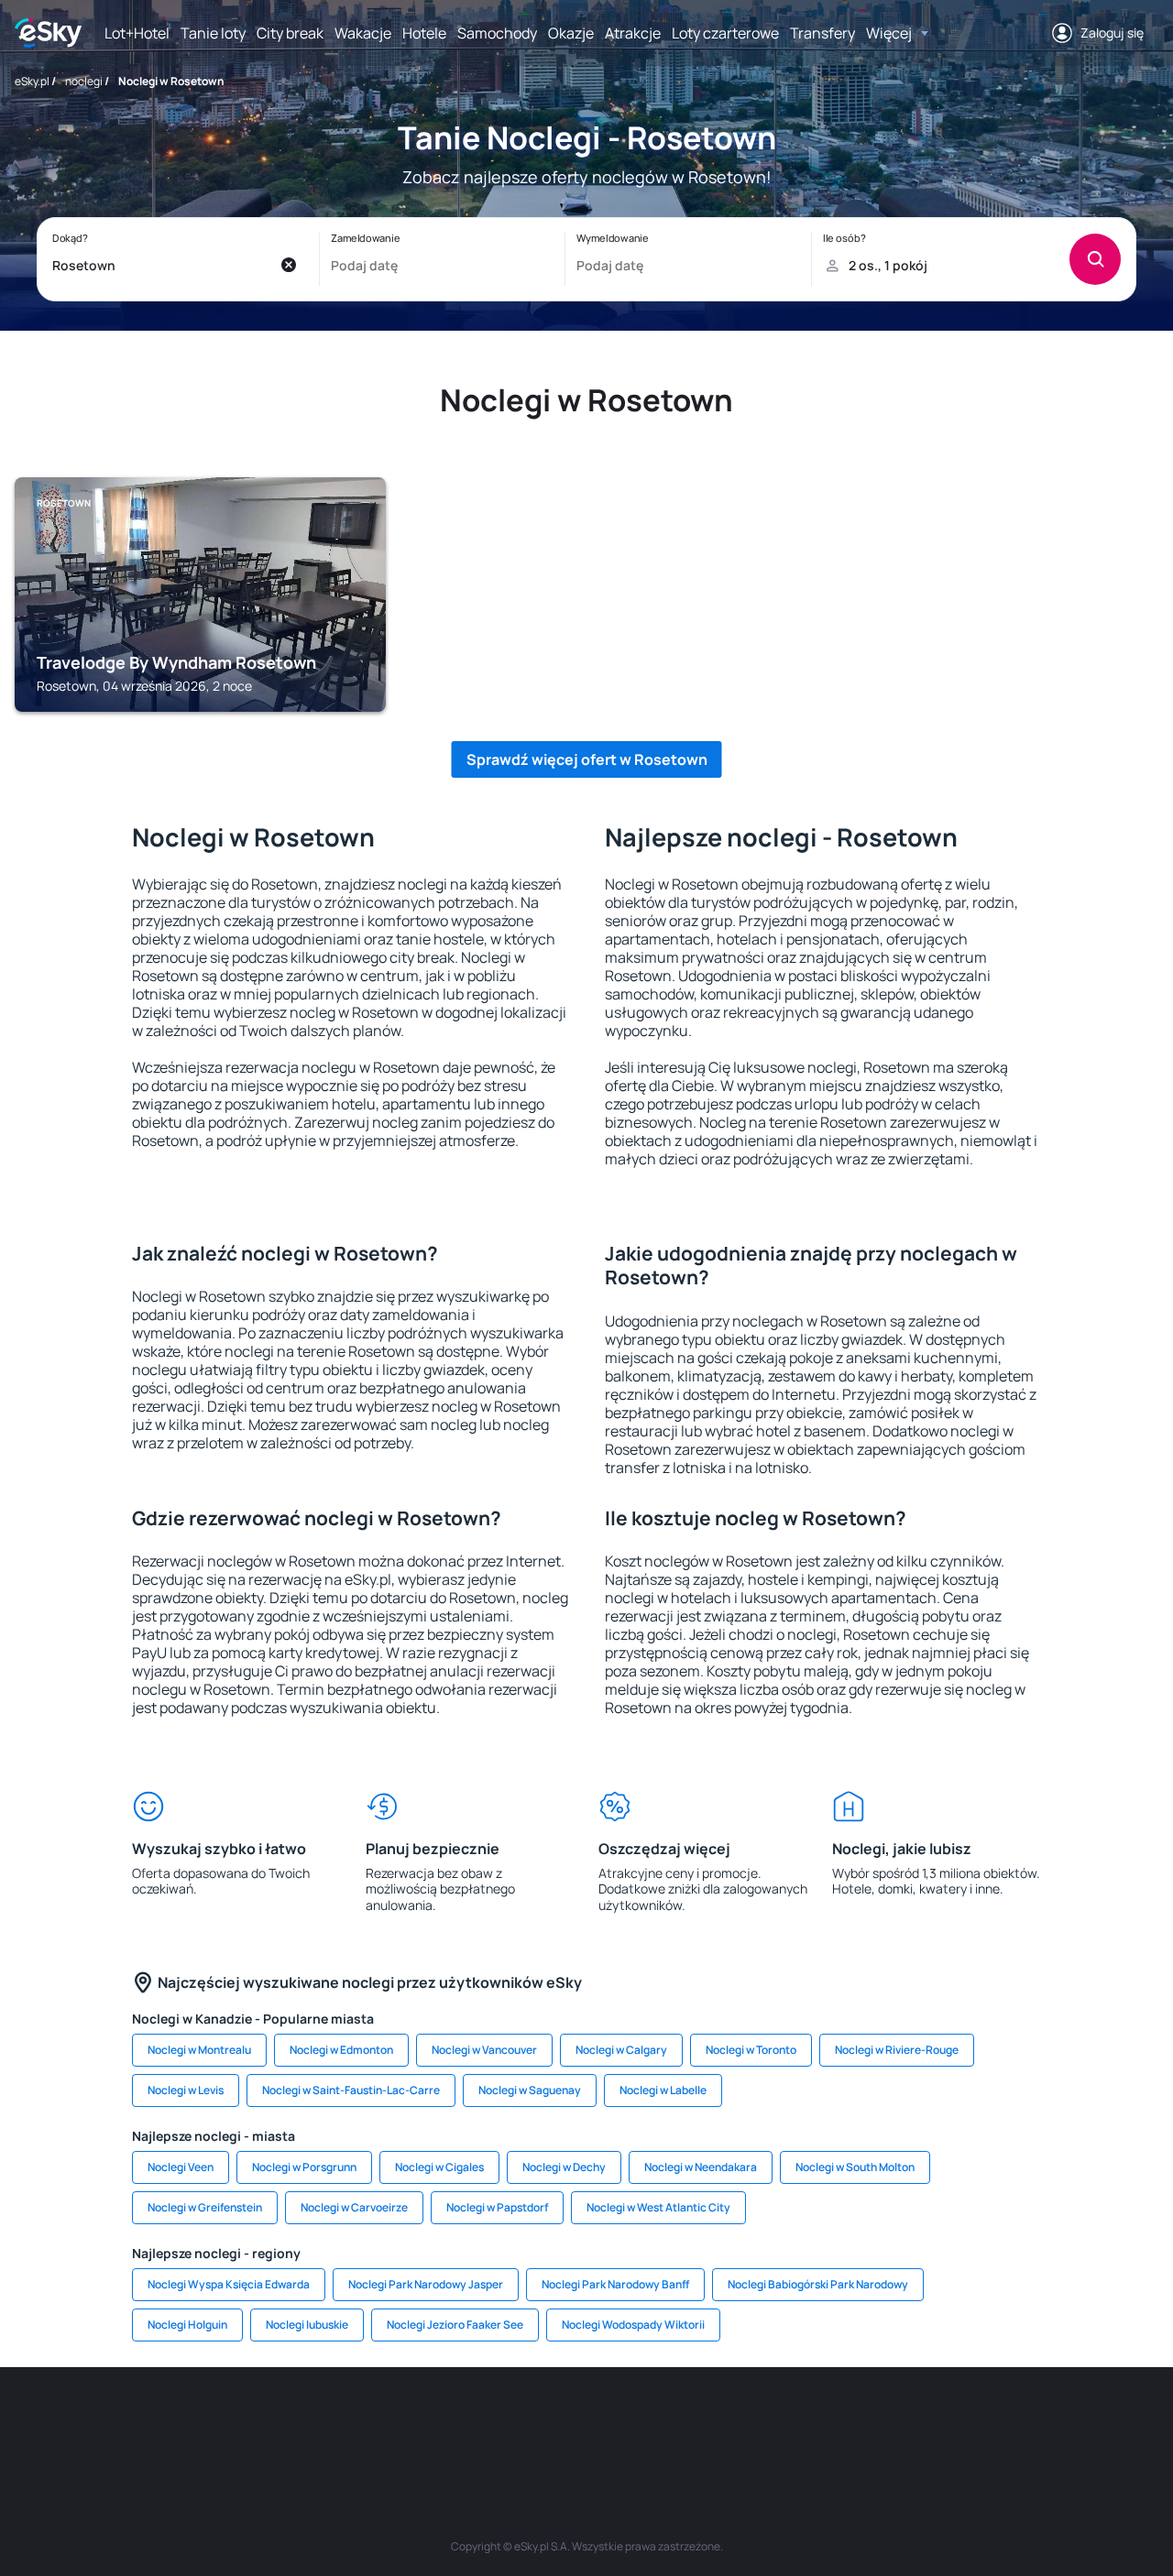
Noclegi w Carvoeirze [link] (354, 2207)
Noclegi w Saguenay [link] (530, 2090)
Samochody (497, 33)
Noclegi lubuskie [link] (307, 2325)
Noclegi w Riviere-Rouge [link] (897, 2050)
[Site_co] (641, 2422)
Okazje (571, 33)
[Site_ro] (202, 2422)
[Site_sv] (806, 2422)
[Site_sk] (532, 2422)
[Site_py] (1026, 2422)
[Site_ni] (861, 2422)
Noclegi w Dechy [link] (564, 2167)
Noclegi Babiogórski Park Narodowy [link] (818, 2284)
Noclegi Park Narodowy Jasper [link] (426, 2284)
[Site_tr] (367, 2422)
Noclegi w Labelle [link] (663, 2090)
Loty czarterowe (725, 33)
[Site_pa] (751, 2422)
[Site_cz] (422, 2422)
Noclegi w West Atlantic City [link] (658, 2207)
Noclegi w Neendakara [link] (701, 2167)
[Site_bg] (257, 2422)
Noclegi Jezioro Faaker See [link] (455, 2325)
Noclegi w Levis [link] (186, 2090)
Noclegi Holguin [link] (187, 2325)
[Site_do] (696, 2422)
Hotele (424, 33)
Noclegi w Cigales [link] (439, 2167)
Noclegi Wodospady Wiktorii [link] (633, 2325)
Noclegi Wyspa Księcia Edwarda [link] (229, 2284)
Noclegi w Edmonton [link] (341, 2050)
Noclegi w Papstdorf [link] (497, 2207)
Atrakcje (633, 33)
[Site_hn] (971, 2422)
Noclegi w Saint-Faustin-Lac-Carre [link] (351, 2090)
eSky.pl (32, 81)
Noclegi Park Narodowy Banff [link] (615, 2284)
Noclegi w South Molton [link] (855, 2167)
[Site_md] (477, 2422)
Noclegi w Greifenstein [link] (205, 2207)
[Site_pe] (312, 2422)
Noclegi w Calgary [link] (621, 2050)
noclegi (84, 81)
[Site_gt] (916, 2422)
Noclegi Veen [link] (181, 2167)
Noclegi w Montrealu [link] (199, 2050)
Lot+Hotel (137, 33)
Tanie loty (213, 33)
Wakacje (363, 33)
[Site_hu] (586, 2422)
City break (290, 33)
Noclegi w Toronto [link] (751, 2050)
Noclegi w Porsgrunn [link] (304, 2167)
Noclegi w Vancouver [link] (484, 2050)
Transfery (822, 33)
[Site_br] (147, 2422)
